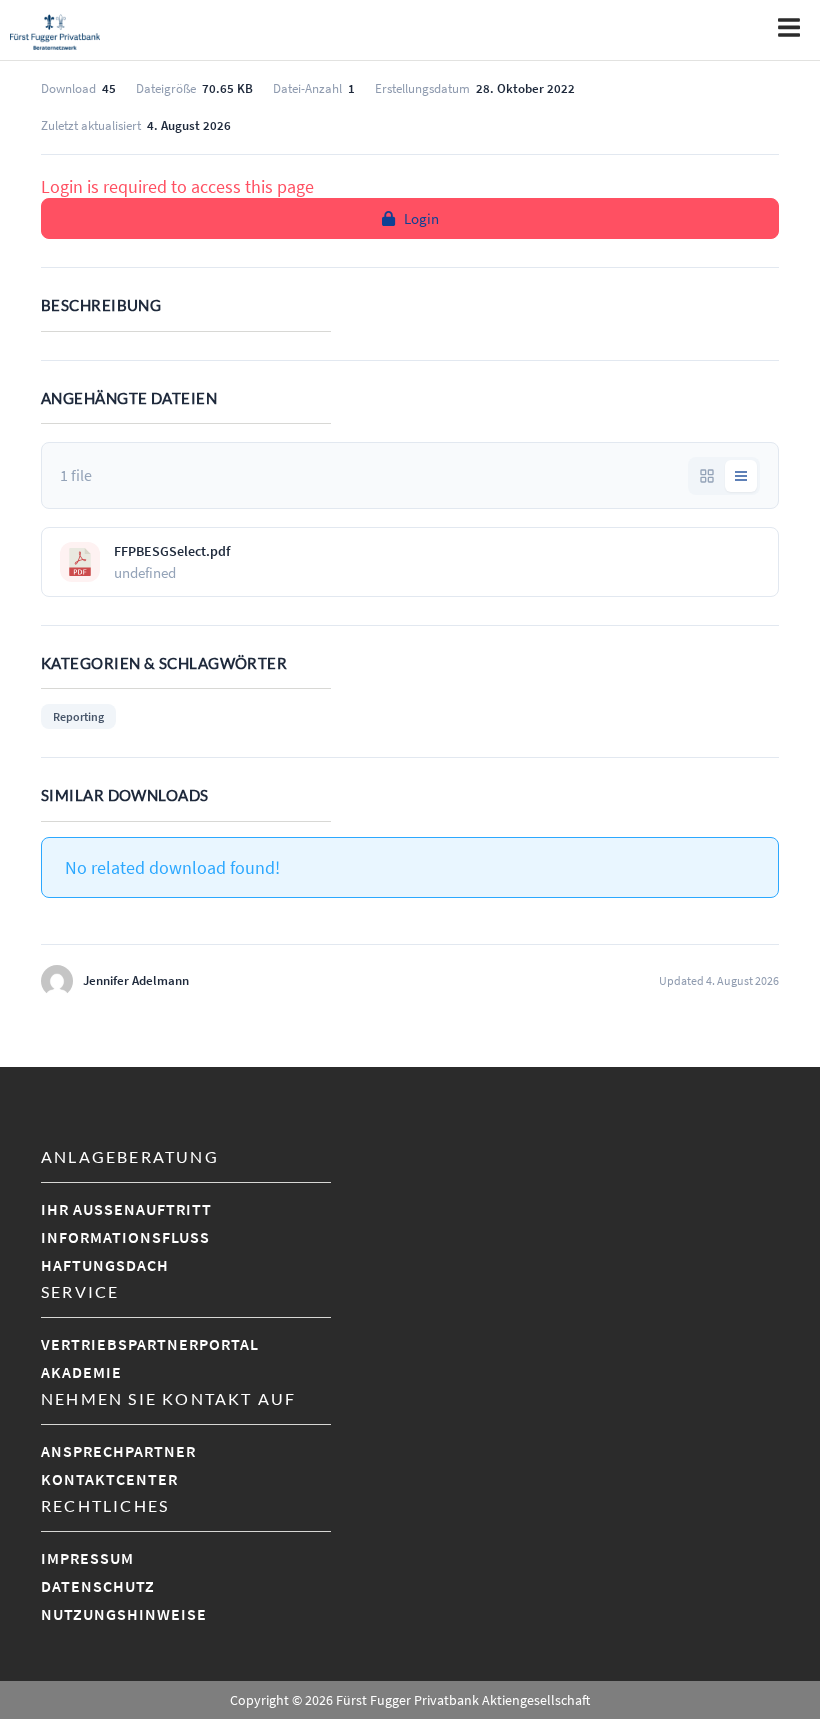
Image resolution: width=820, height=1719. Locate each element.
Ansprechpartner (118, 1451)
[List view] (741, 476)
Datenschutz (98, 1586)
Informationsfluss (125, 1237)
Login (421, 218)
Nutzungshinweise (124, 1614)
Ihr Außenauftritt (126, 1209)
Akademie (81, 1372)
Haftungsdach (105, 1265)
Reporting (78, 716)
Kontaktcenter (109, 1479)
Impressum (87, 1558)
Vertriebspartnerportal (150, 1344)
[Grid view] (707, 476)
